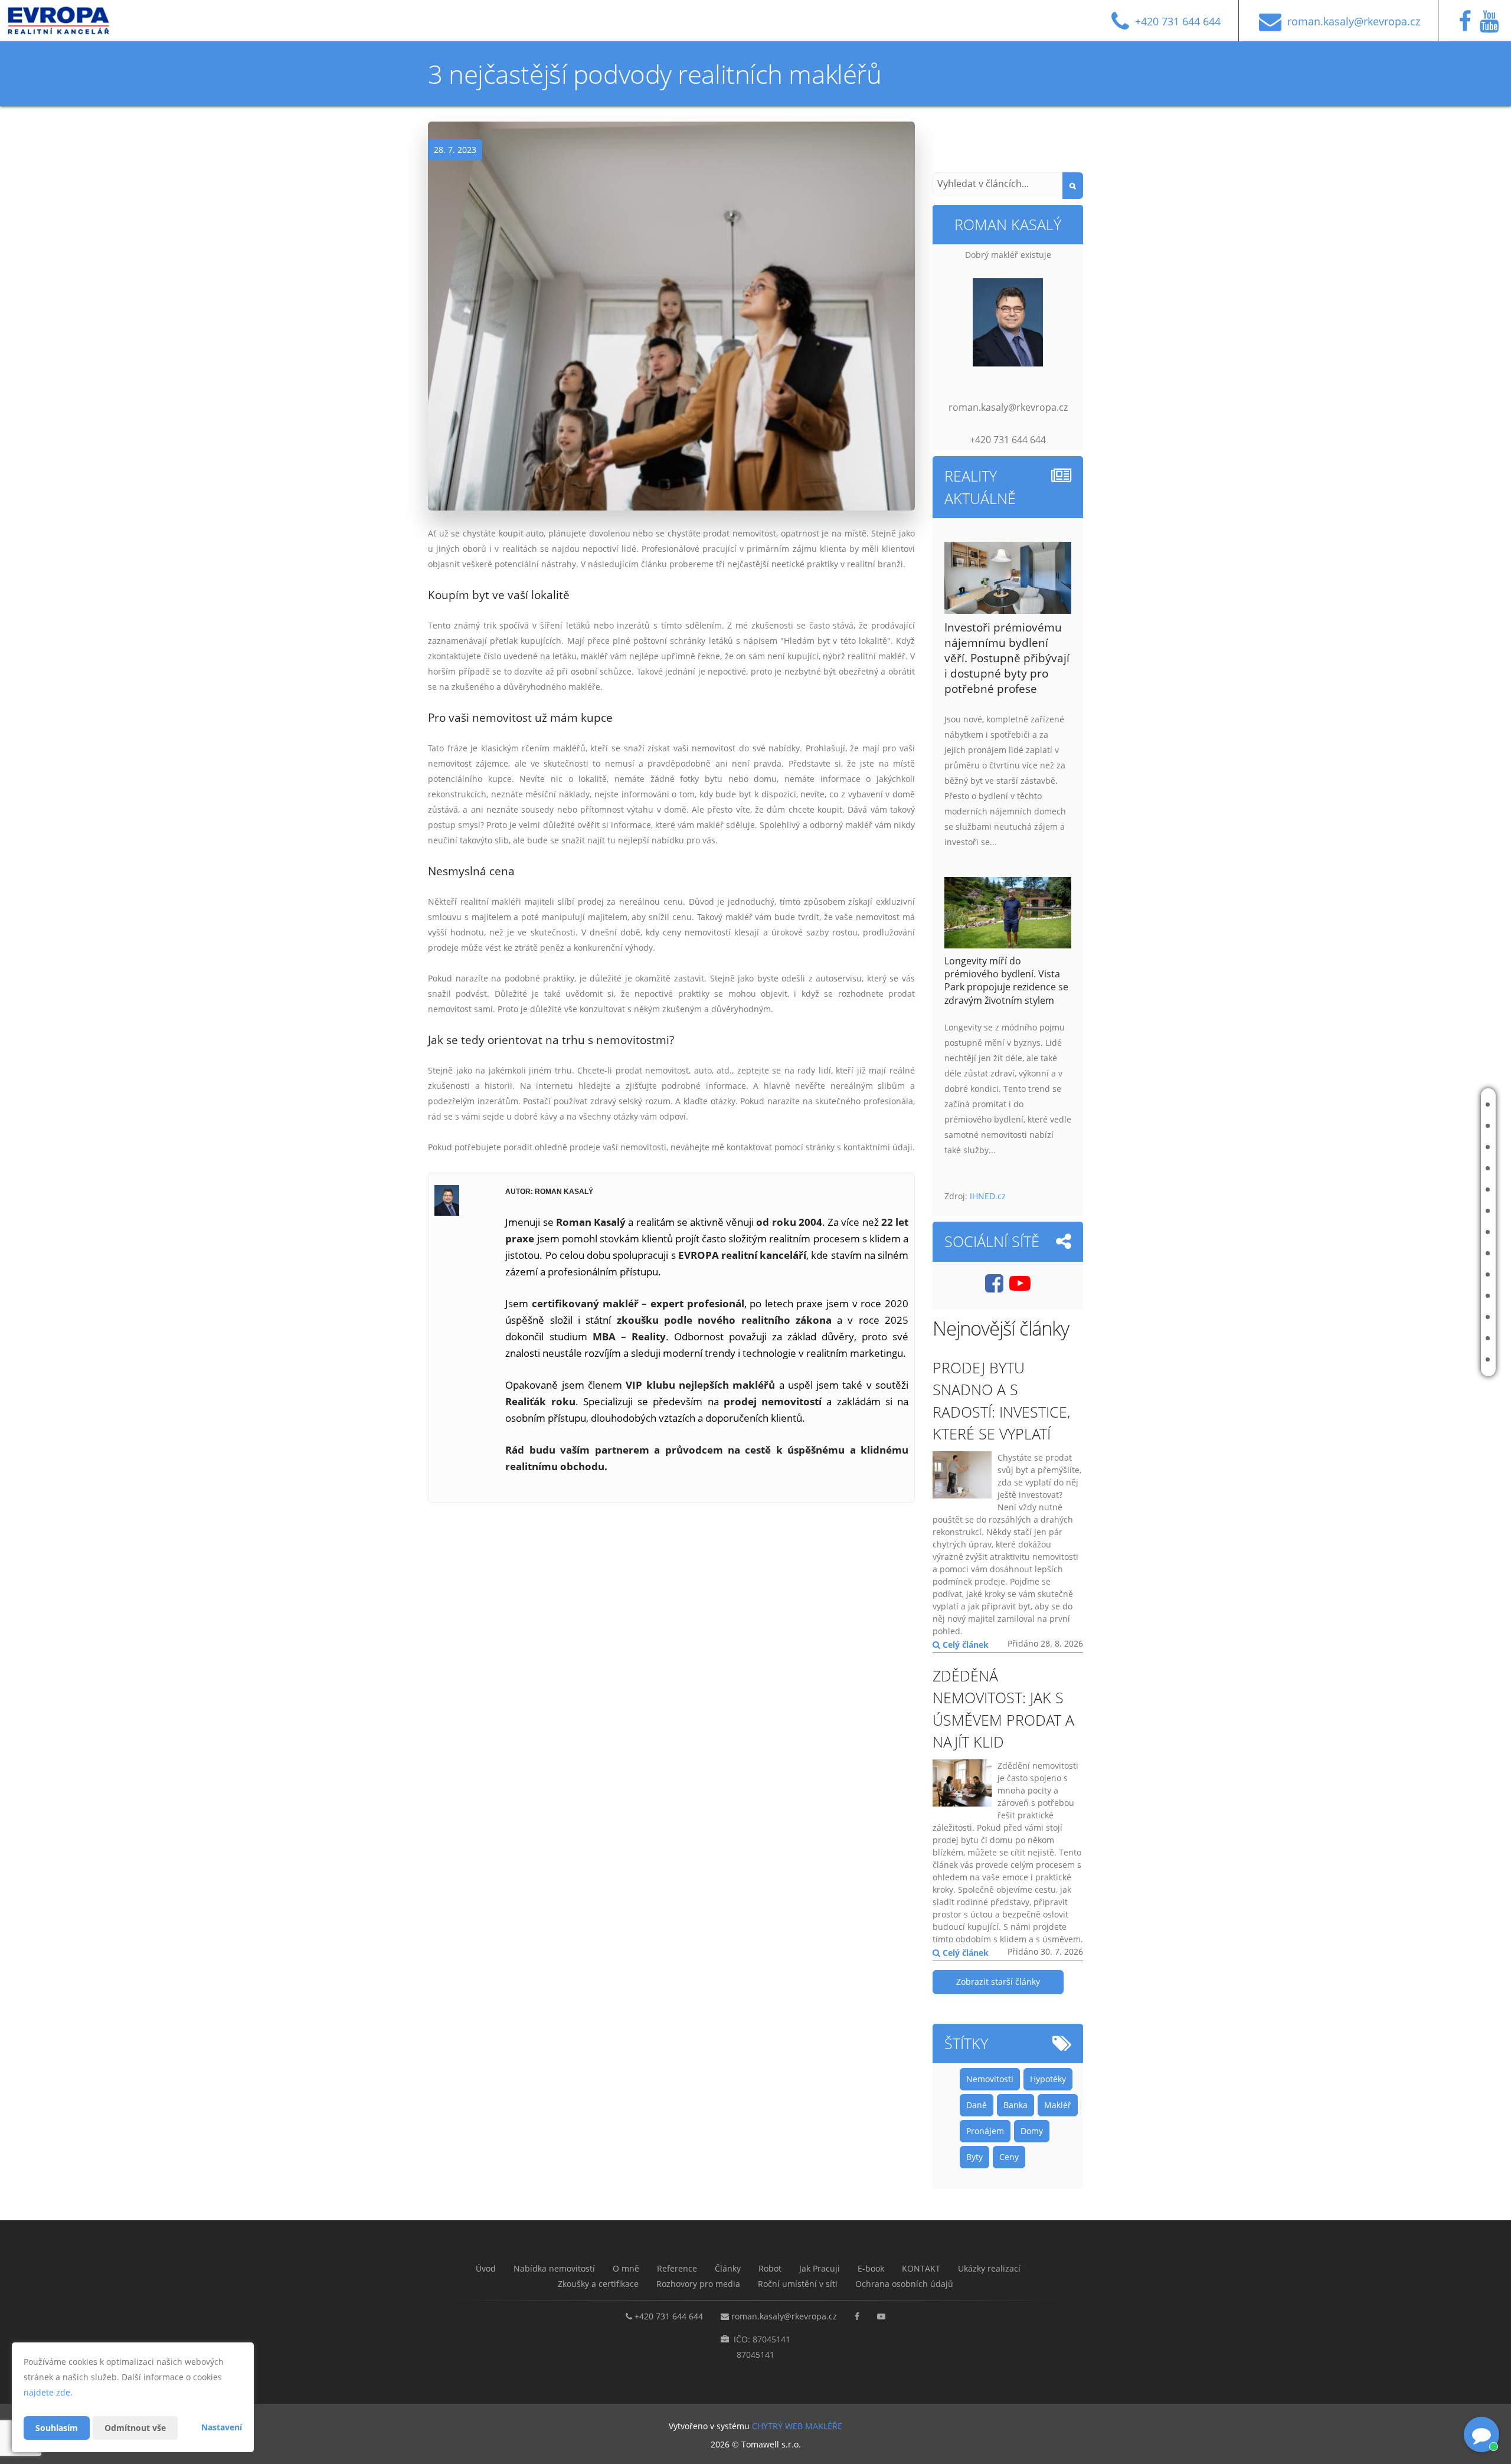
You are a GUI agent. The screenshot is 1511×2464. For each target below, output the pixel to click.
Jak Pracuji (1432, 1232)
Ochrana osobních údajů (904, 2284)
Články (1426, 1190)
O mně (1425, 1147)
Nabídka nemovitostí (1432, 1126)
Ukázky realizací (1441, 1296)
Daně (977, 2105)
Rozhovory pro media (1431, 1338)
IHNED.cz (988, 1196)
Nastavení (222, 2427)
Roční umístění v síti (1434, 1359)
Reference (1432, 1168)
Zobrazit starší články (998, 1982)
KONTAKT (1429, 1274)
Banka (1015, 2105)
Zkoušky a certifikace (1431, 1317)
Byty (974, 2157)
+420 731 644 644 (669, 2316)
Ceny (1009, 2157)
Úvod (1423, 1105)
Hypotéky (1048, 2079)
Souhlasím (57, 2428)
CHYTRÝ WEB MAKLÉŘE (797, 2426)
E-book (1426, 1253)
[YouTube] (1492, 26)
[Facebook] (1468, 26)
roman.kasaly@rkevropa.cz (784, 2316)
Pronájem (985, 2131)
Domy (1032, 2131)
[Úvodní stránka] (67, 21)
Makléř (1058, 2105)
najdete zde (47, 2392)
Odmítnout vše (135, 2428)
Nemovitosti (990, 2079)
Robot (1425, 1211)
